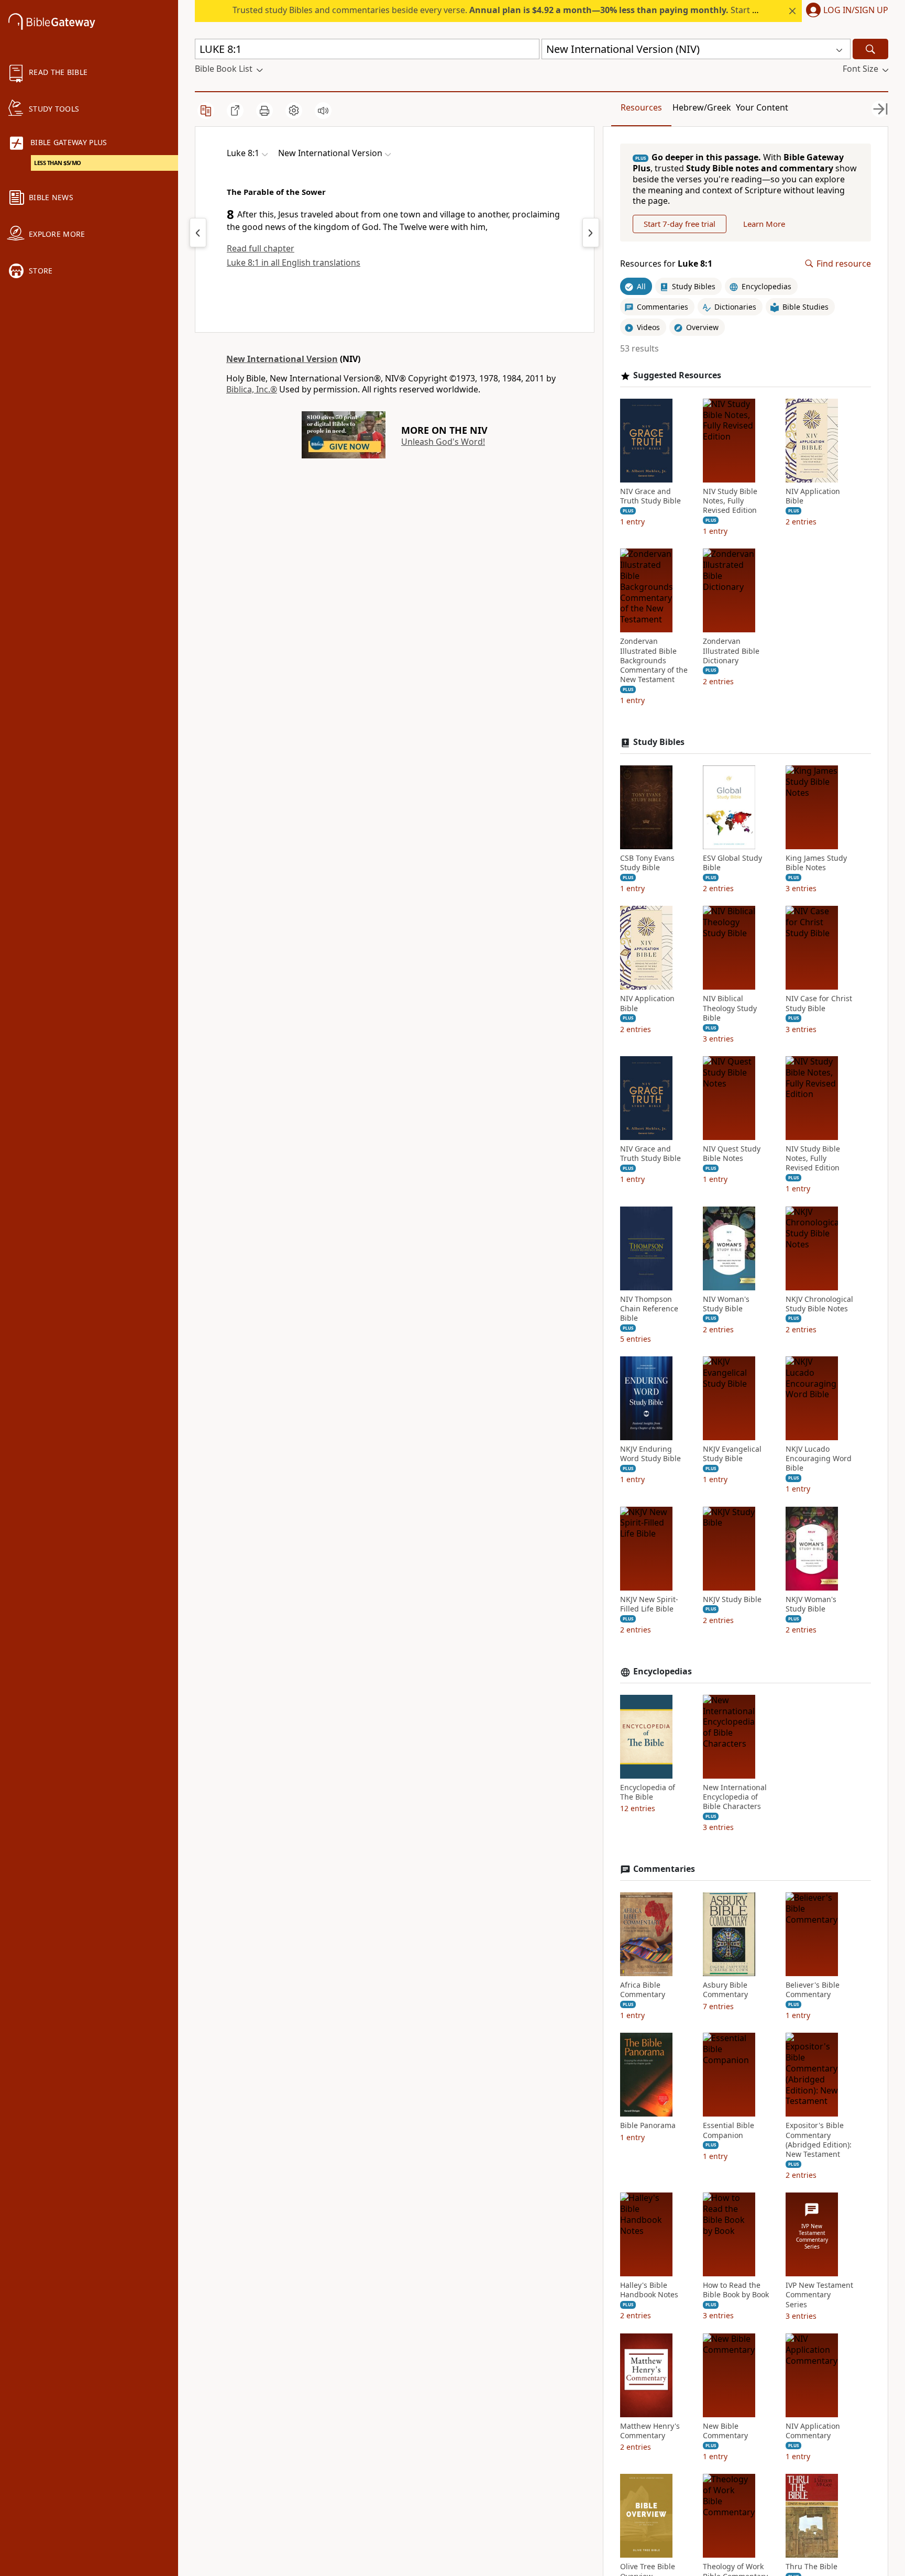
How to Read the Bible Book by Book (736, 2290)
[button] (845, 11)
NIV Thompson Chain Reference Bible (649, 1309)
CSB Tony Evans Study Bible (647, 863)
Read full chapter (261, 248)
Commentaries (664, 1869)
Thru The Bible (812, 2567)
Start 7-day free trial (680, 224)
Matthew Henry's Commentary (650, 2431)
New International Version (282, 359)
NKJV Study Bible (732, 1599)
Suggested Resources (677, 375)
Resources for (666, 264)
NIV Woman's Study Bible (726, 1304)
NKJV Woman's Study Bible (811, 1604)
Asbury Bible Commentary (725, 1990)
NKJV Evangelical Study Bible (732, 1454)
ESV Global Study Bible (732, 863)
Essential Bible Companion (729, 2130)
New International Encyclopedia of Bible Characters (735, 1797)
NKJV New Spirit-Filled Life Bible (649, 1604)
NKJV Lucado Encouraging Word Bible (819, 1459)
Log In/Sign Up (856, 10)
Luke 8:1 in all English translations (294, 262)
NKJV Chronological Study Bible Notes (819, 1304)
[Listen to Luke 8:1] (323, 111)
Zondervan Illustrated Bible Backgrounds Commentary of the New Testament (654, 660)
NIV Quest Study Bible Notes (732, 1154)
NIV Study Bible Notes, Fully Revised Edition (730, 501)
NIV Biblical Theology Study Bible (730, 1008)
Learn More (764, 224)
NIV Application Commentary (813, 2431)
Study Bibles (659, 742)
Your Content (762, 107)
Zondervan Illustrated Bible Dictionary (731, 651)
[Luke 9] (591, 233)
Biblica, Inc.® (252, 389)
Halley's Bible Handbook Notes (649, 2290)
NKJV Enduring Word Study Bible (650, 1454)
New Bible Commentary (725, 2431)
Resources (641, 107)
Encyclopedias (663, 1671)
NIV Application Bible (813, 496)
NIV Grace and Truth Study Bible (650, 496)
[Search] (870, 49)
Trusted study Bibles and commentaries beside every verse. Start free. (501, 10)
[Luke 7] (198, 233)
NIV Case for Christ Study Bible (819, 1003)
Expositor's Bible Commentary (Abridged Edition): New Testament (819, 2140)
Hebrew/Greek (702, 107)
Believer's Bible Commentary (813, 1990)
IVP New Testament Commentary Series (819, 2295)
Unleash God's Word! (443, 442)
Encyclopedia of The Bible (648, 1792)
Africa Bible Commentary (643, 1990)
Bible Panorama (648, 2125)
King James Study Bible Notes (816, 863)
